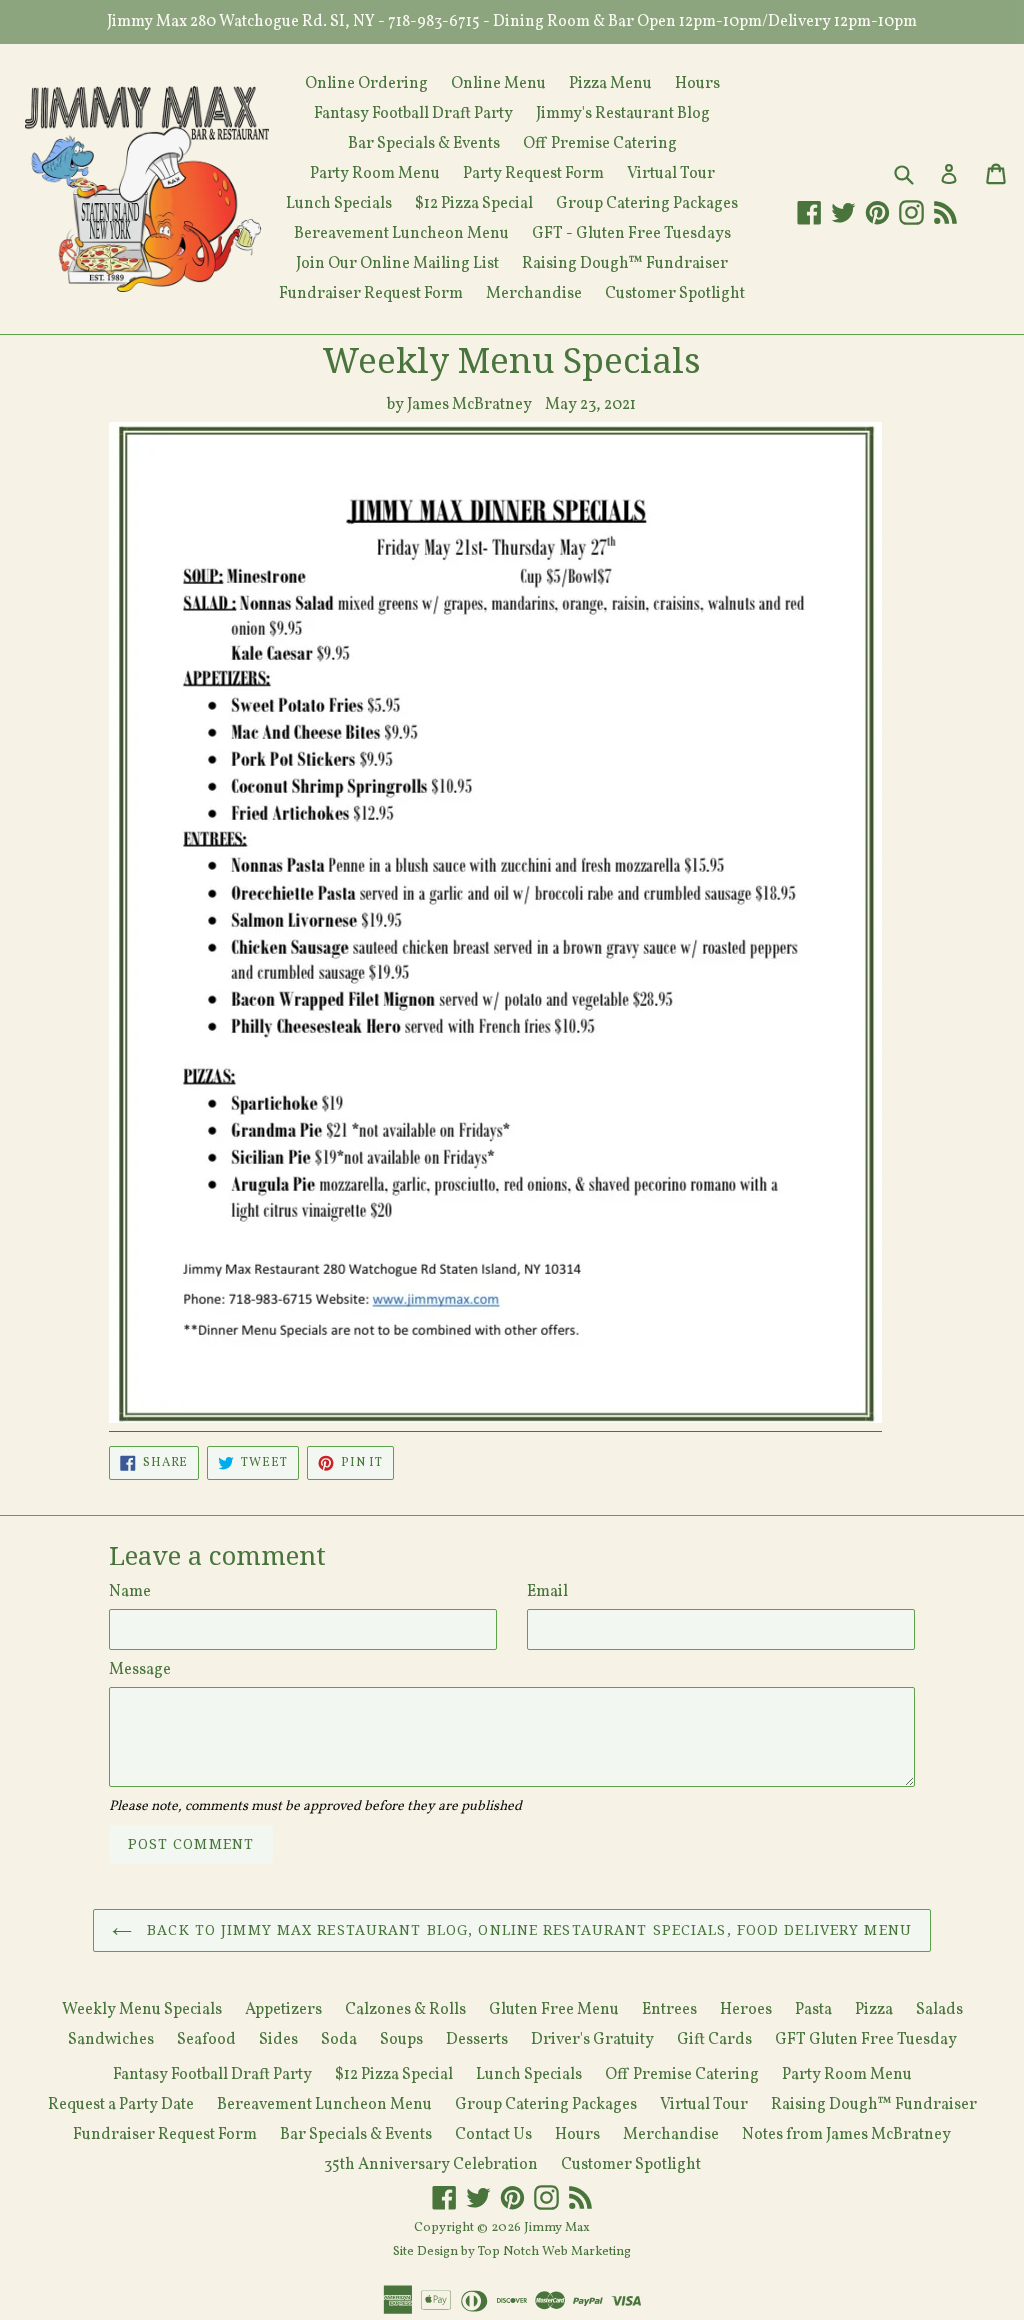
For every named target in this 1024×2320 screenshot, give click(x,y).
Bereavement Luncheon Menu (401, 234)
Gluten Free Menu (554, 2010)
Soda (339, 2040)
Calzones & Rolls (405, 2010)
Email (547, 1592)
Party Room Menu (375, 174)
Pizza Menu (610, 84)
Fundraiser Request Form (371, 294)
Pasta (813, 2010)
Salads (939, 2010)
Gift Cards (714, 2040)
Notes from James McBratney (846, 2135)
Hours (697, 84)
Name (130, 1592)
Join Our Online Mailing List (397, 264)
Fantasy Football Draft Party (413, 114)
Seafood (206, 2040)
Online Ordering (366, 84)
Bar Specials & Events (424, 144)
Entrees (669, 2010)
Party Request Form (533, 174)
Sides (278, 2040)
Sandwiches (111, 2040)
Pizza (874, 2010)
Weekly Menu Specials (142, 2010)
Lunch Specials (339, 204)
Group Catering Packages (647, 204)
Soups (401, 2040)
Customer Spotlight (675, 294)
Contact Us (493, 2135)
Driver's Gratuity (592, 2040)
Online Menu (498, 84)
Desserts (477, 2040)
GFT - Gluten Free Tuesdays (631, 234)
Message (140, 1670)
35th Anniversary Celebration (431, 2165)
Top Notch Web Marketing (553, 2252)
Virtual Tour (671, 174)
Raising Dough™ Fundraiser (625, 264)
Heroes (746, 2010)
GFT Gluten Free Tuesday (866, 2040)
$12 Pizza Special (474, 204)
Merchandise (534, 294)
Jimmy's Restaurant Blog (623, 114)
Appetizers (283, 2010)
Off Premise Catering (600, 144)
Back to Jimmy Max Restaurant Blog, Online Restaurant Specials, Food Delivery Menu (527, 1930)
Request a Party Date (121, 2105)
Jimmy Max (557, 2228)
